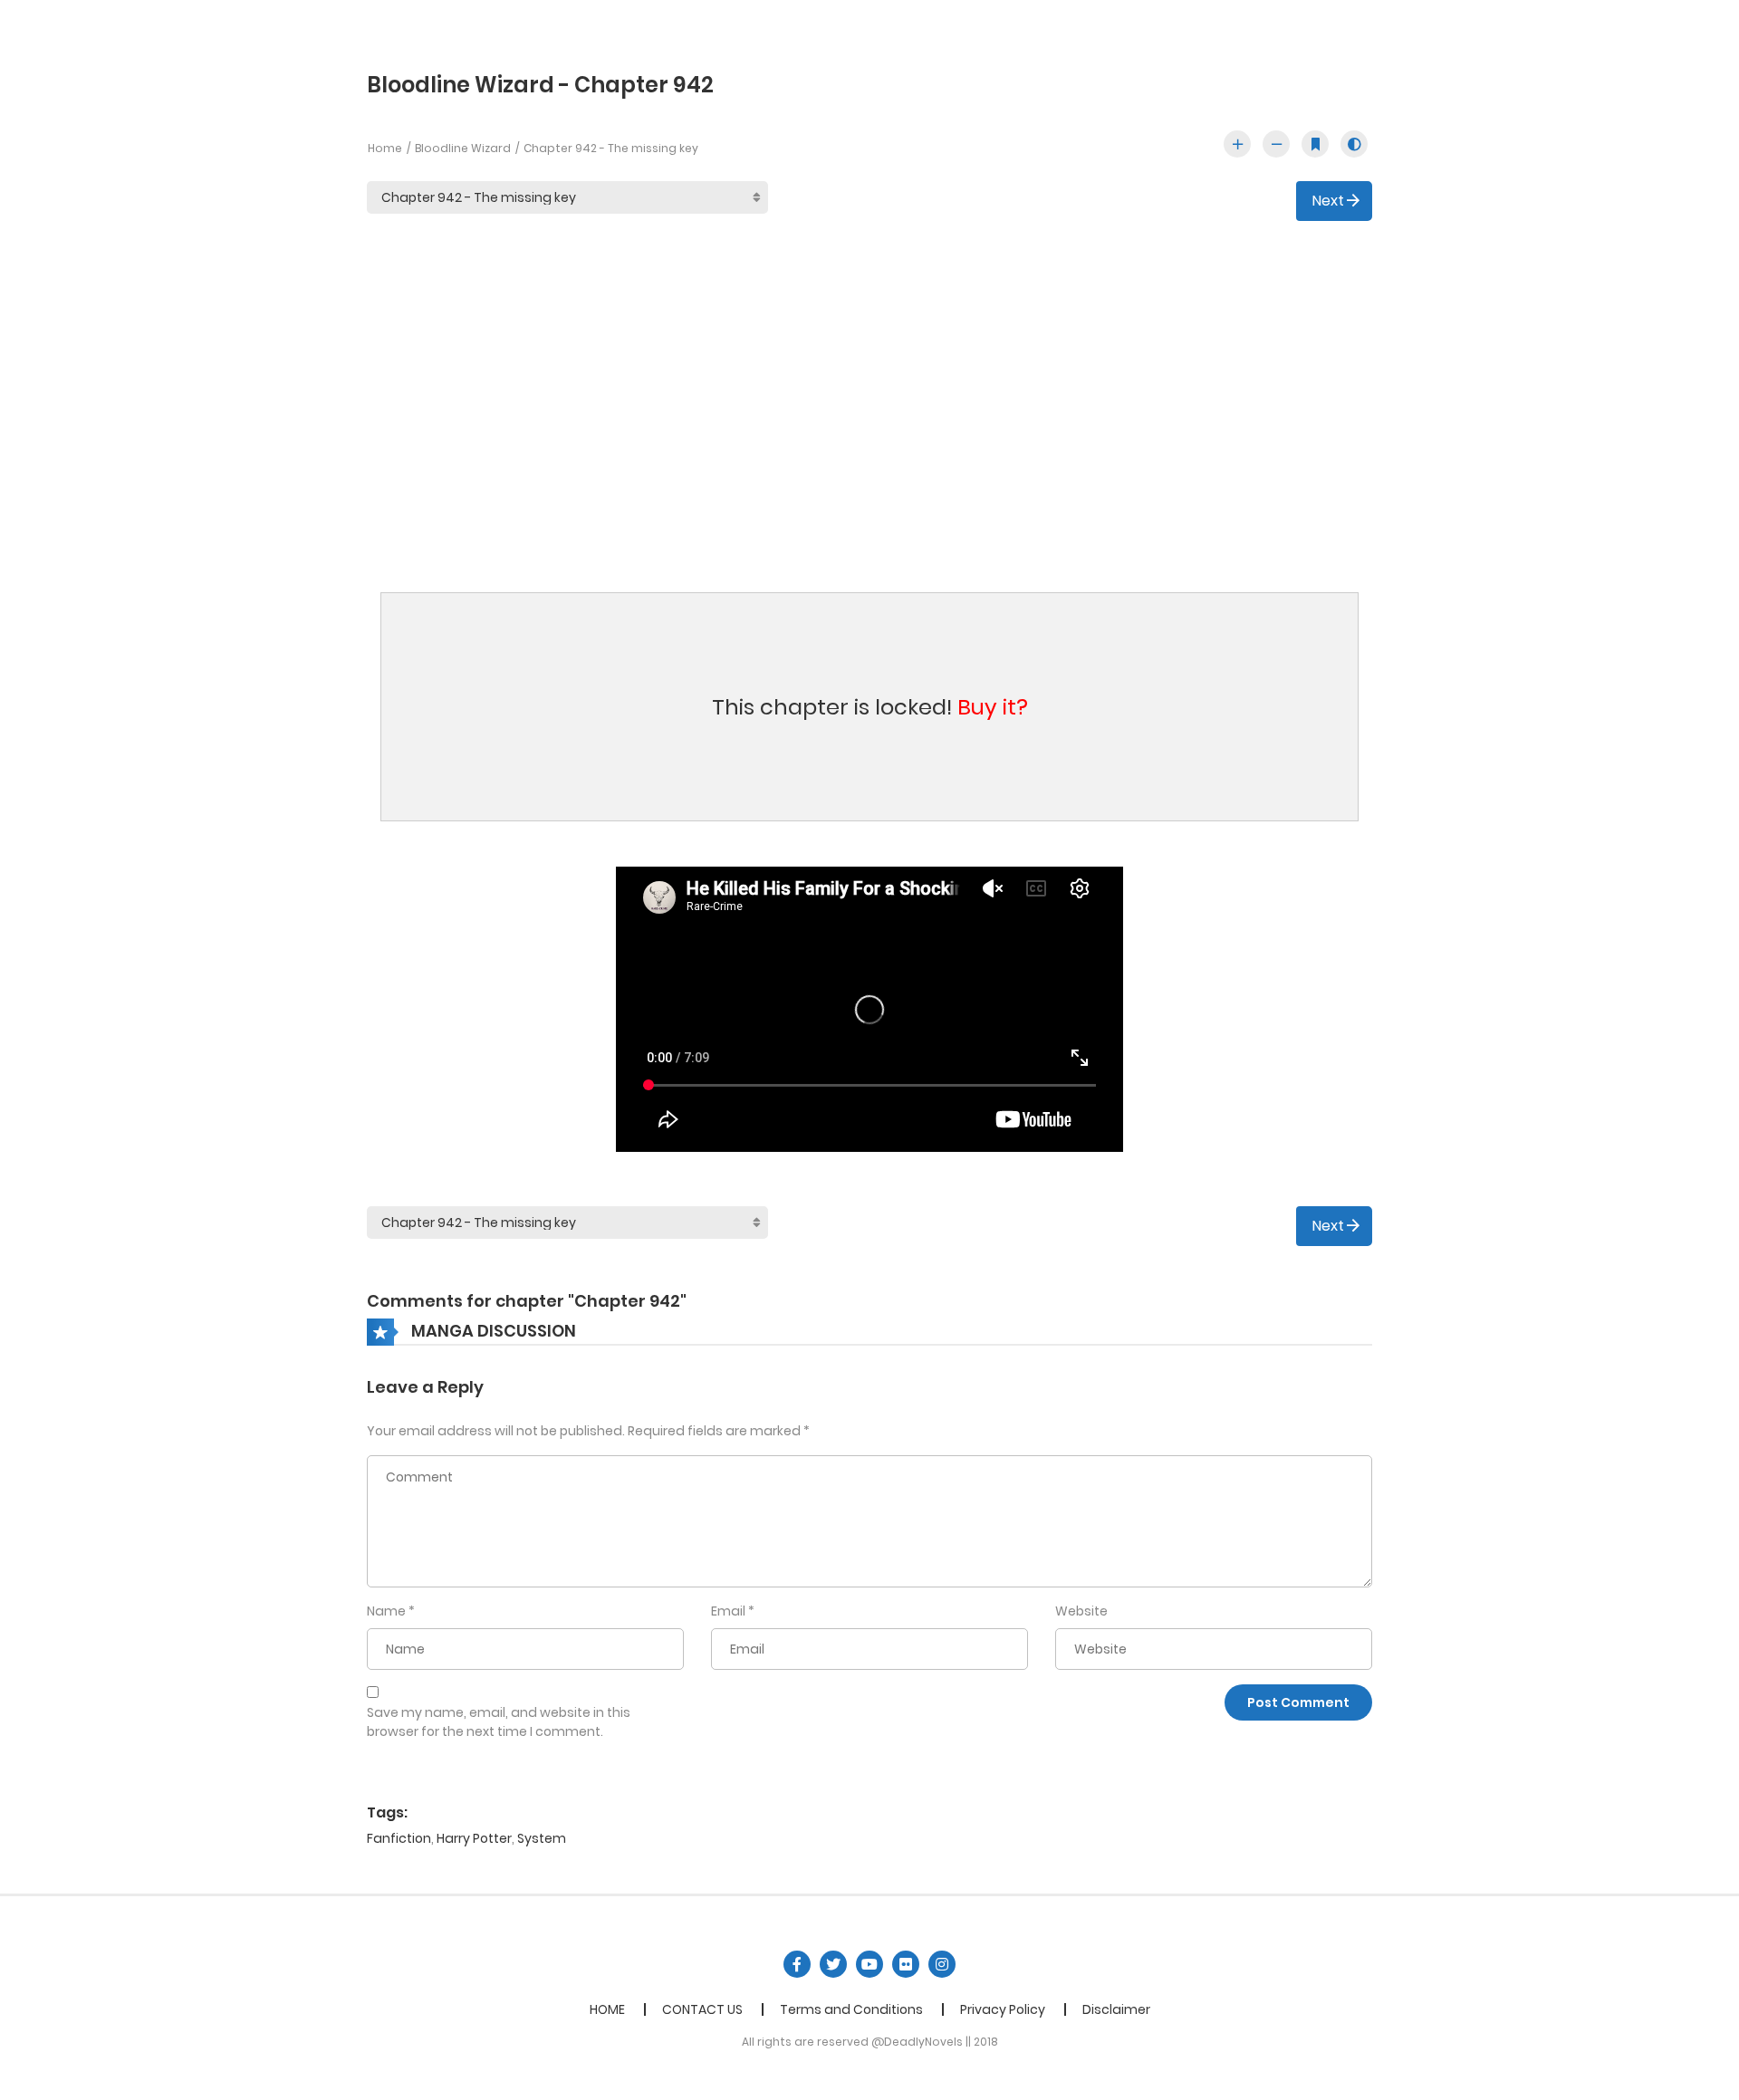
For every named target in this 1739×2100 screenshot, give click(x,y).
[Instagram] (942, 1964)
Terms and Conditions (851, 2009)
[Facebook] (797, 1964)
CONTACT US (702, 2009)
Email (728, 1611)
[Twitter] (833, 1964)
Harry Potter (474, 1838)
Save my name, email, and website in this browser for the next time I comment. (499, 1722)
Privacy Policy (1003, 2009)
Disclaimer (1116, 2009)
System (542, 1838)
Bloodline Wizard (463, 148)
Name (386, 1611)
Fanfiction (399, 1838)
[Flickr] (906, 1964)
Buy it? (993, 707)
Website (1081, 1611)
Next (1328, 201)
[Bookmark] (1315, 144)
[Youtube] (869, 1964)
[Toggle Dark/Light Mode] (1354, 144)
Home (385, 148)
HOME (607, 2009)
